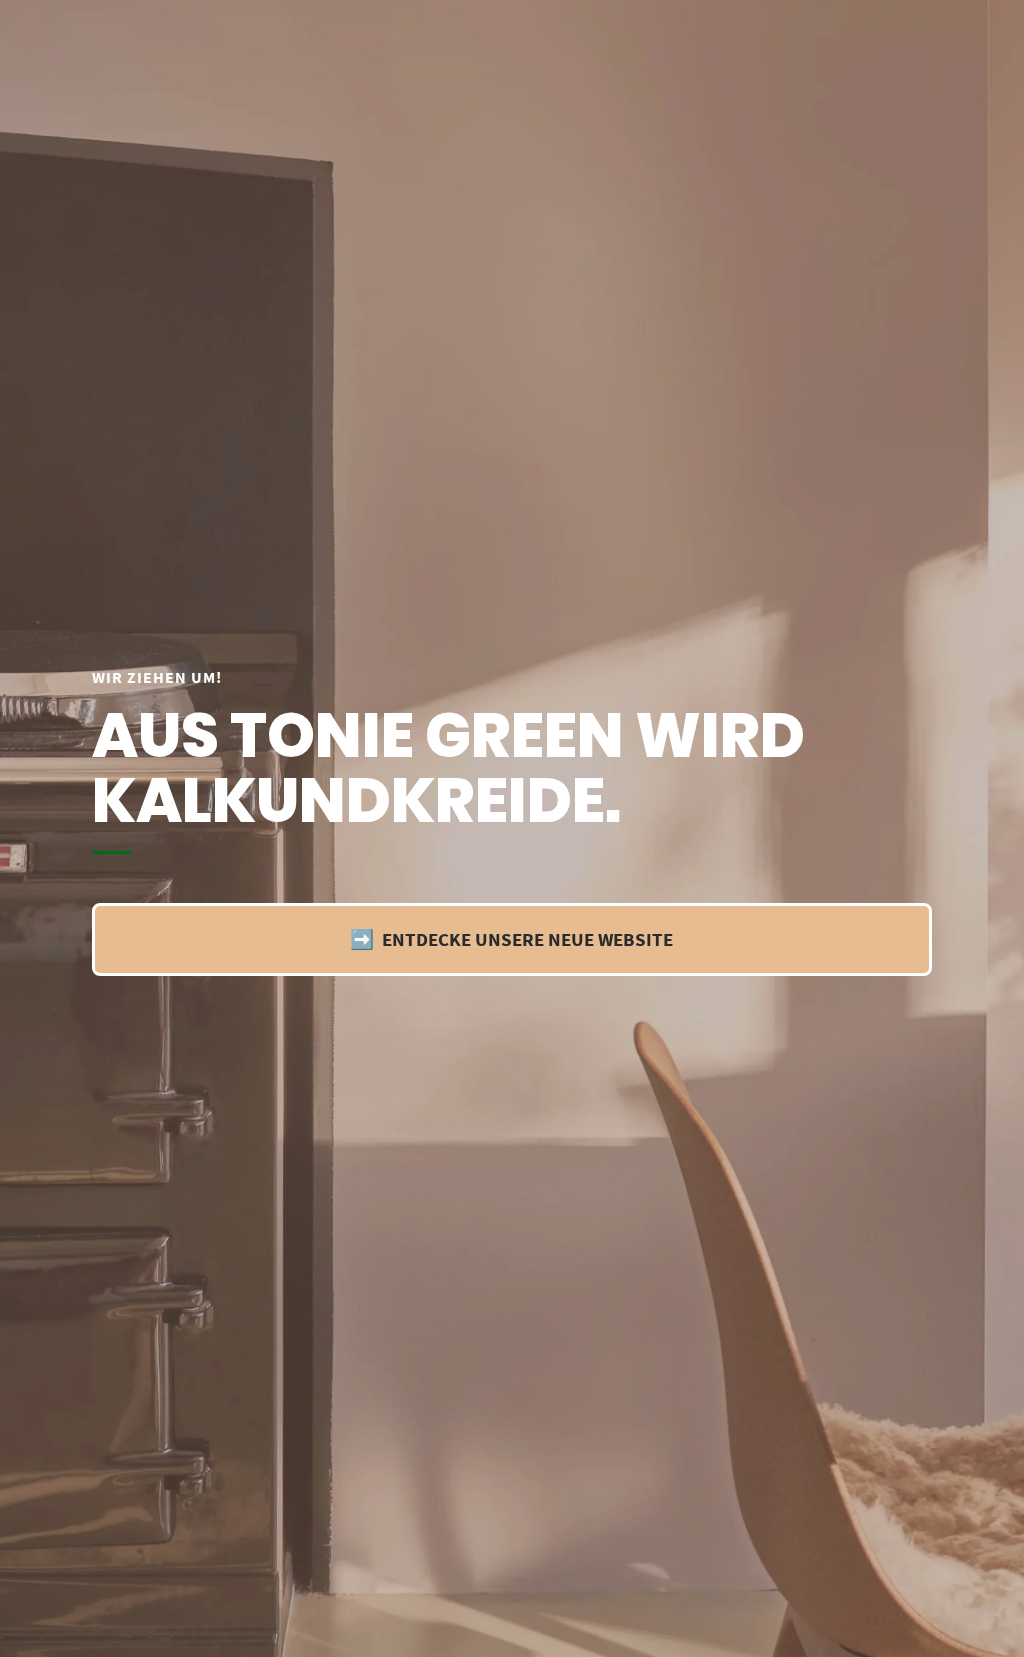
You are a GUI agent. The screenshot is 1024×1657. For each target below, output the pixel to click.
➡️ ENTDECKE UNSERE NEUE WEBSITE (511, 939)
